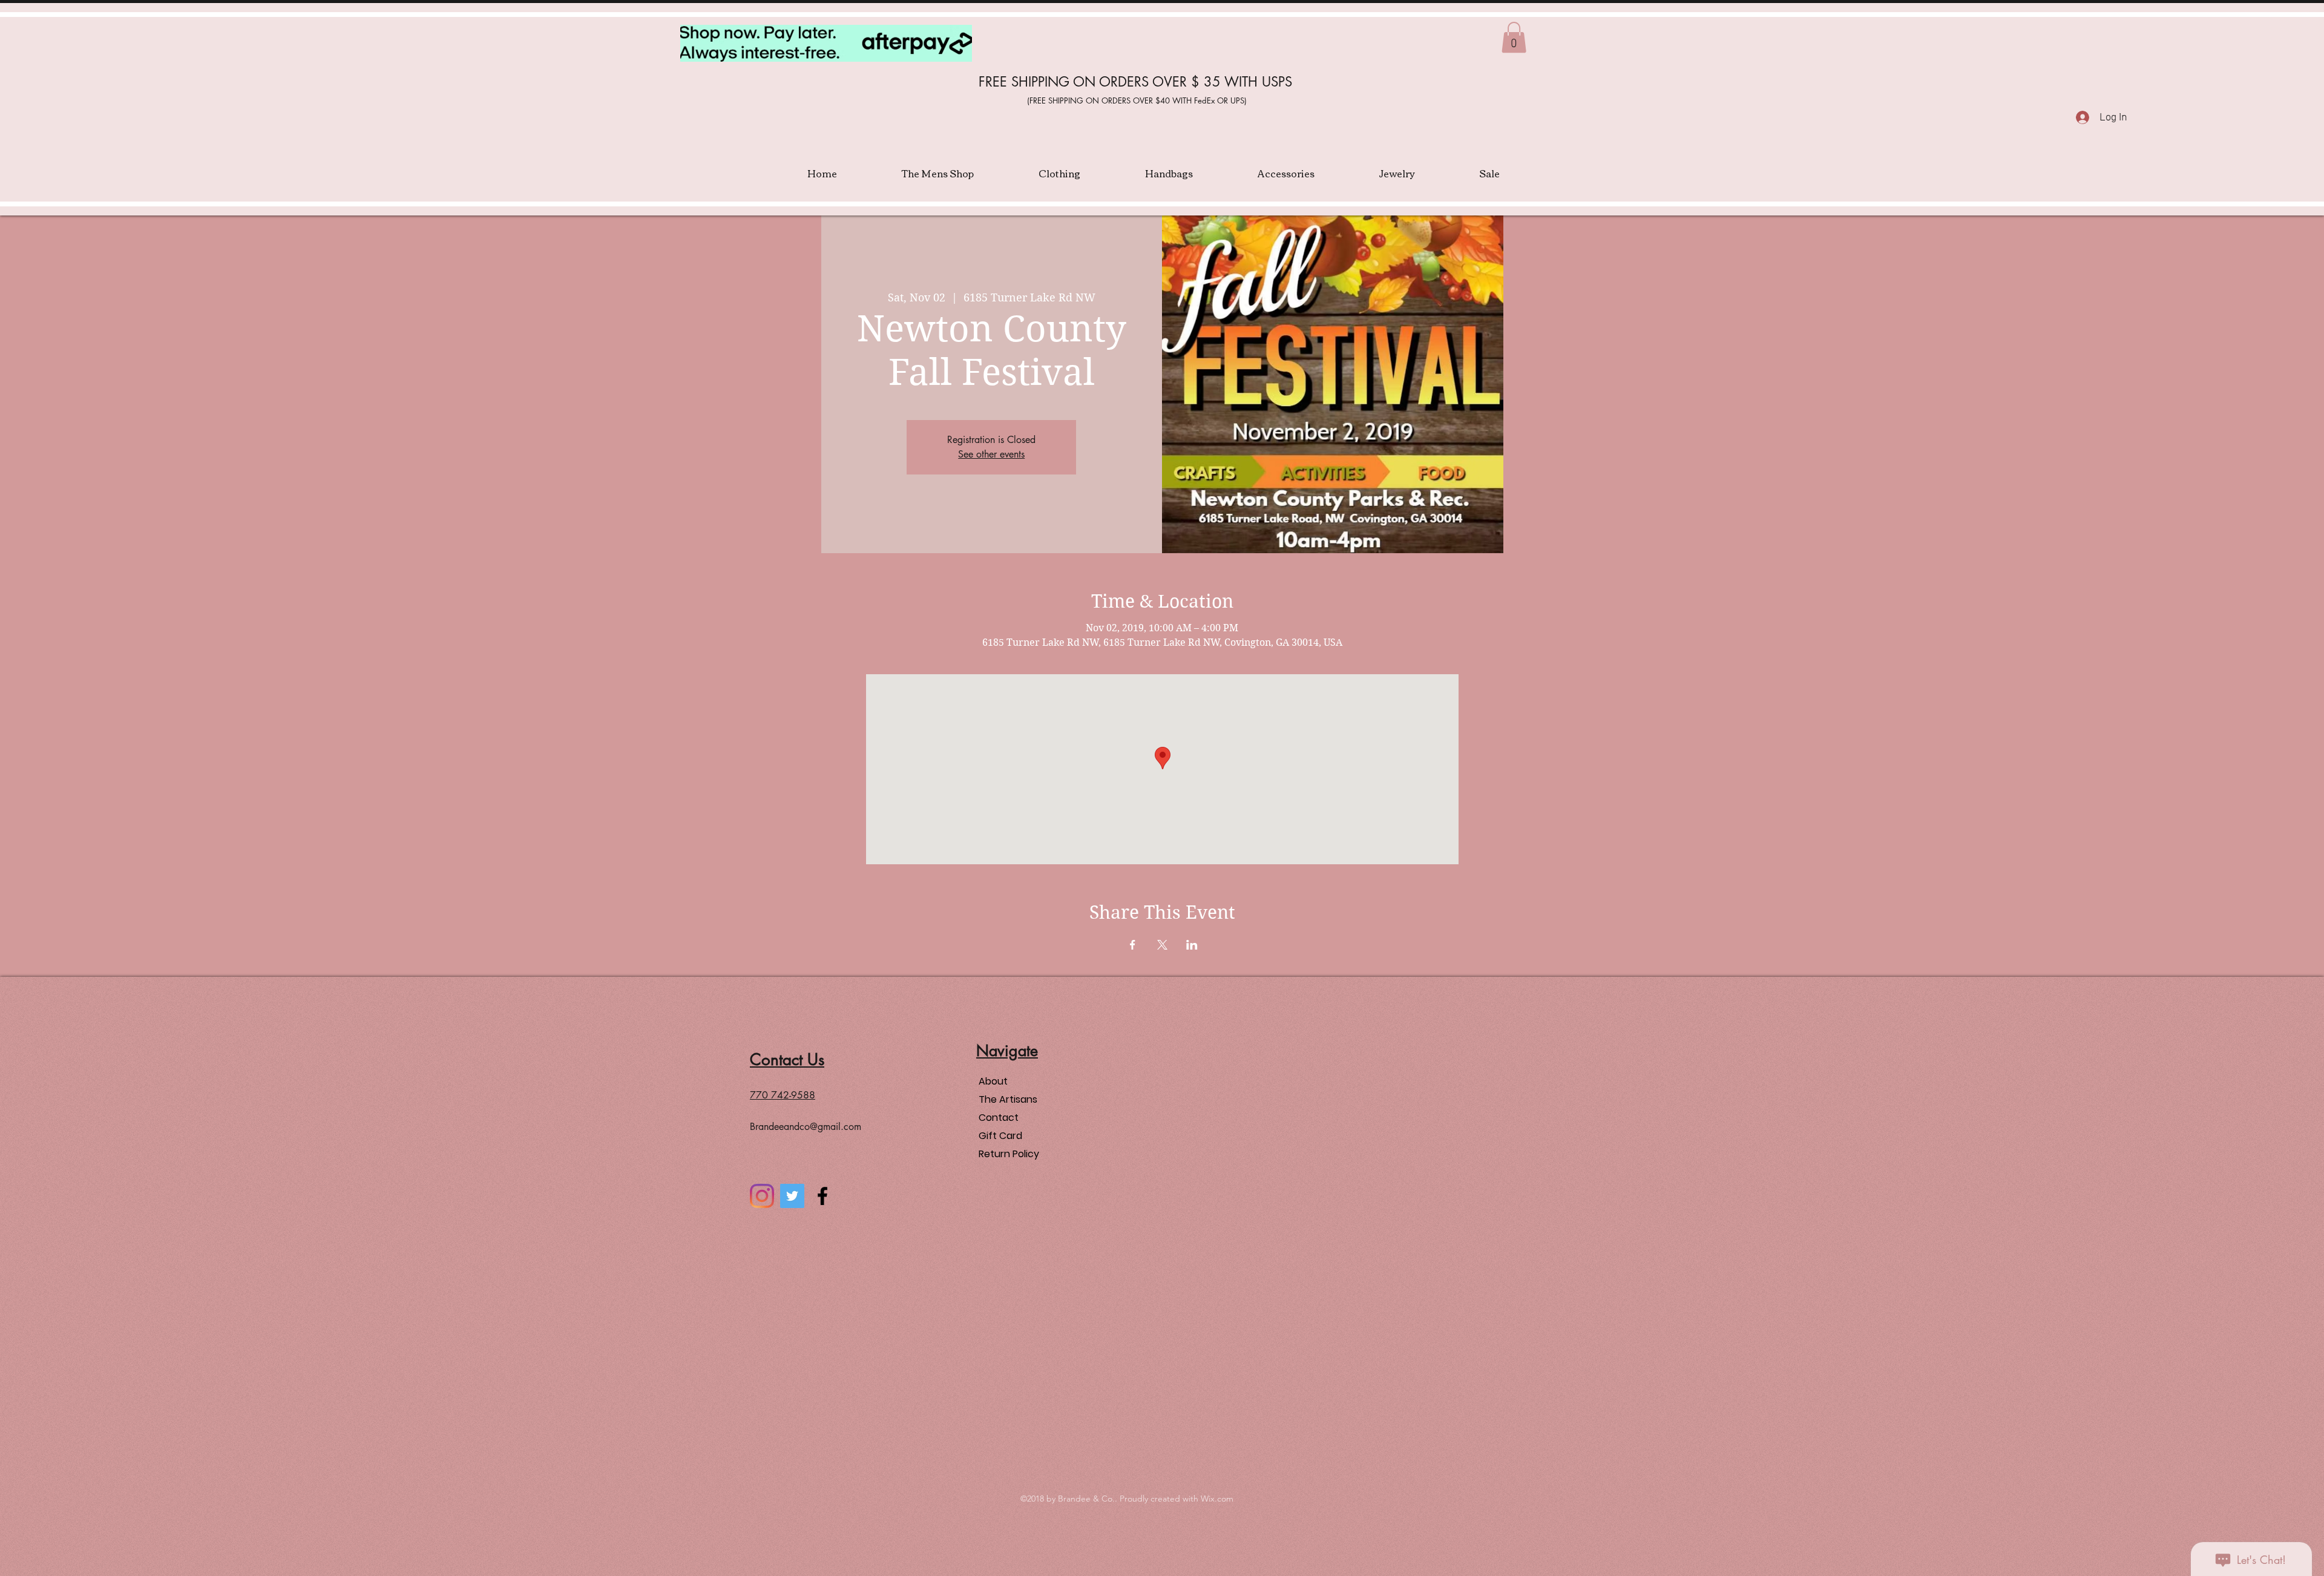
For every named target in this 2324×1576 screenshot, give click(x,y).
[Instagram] (762, 1196)
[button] (1514, 37)
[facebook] (822, 1196)
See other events (991, 454)
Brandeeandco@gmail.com (806, 1127)
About (993, 1081)
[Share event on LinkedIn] (1192, 945)
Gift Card (1000, 1136)
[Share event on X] (1162, 945)
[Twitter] (792, 1196)
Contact (999, 1118)
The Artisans (1008, 1099)
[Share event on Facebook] (1133, 945)
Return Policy (1009, 1154)
